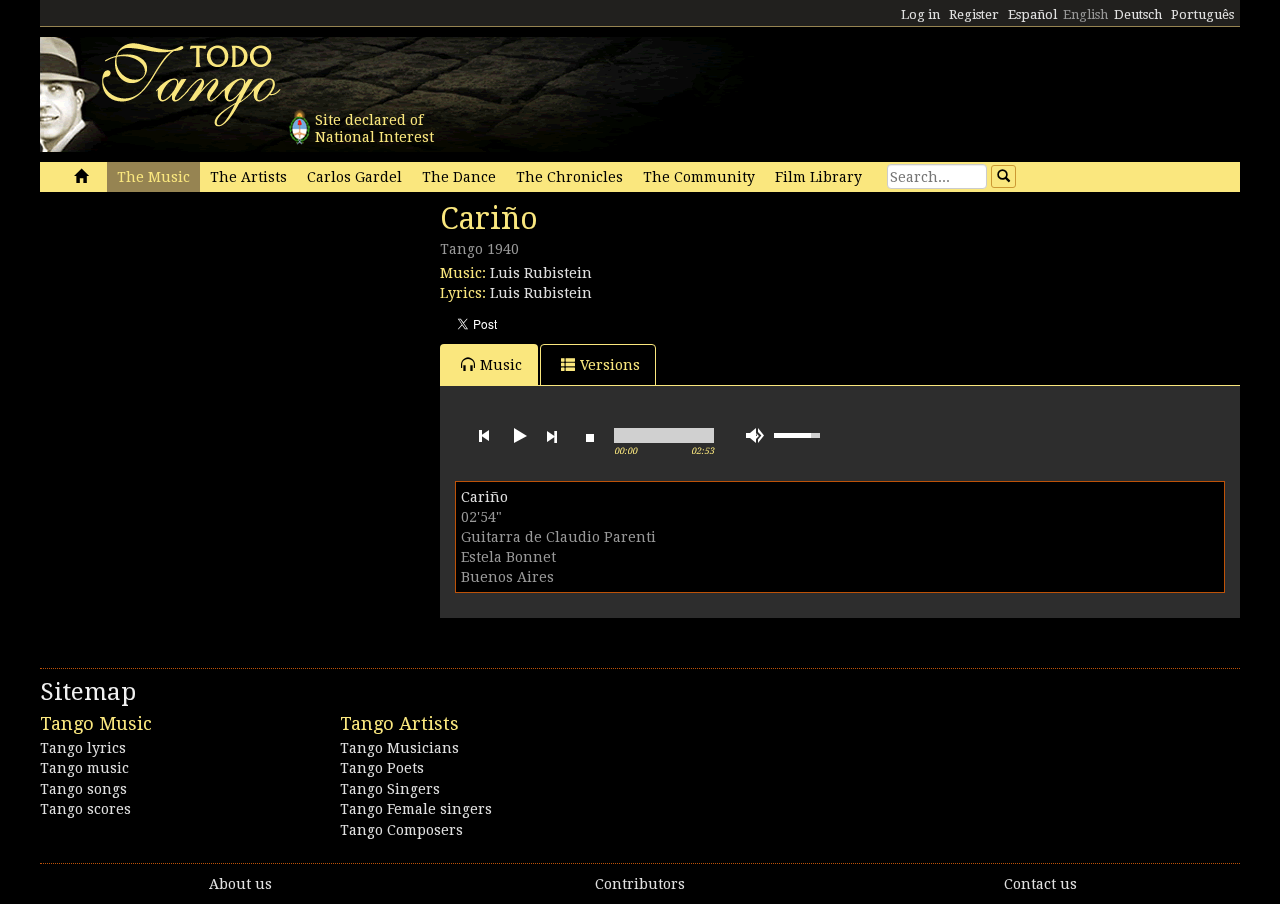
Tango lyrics (83, 748)
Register (974, 14)
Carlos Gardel (354, 177)
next (552, 436)
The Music (153, 177)
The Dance (459, 177)
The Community (699, 177)
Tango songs (83, 789)
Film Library (818, 177)
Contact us (1040, 884)
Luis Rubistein (541, 273)
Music (501, 365)
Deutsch (1138, 14)
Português (1202, 14)
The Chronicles (569, 177)
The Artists (248, 177)
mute (755, 435)
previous (484, 436)
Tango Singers (390, 789)
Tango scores (85, 809)
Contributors (640, 884)
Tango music (84, 768)
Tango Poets (382, 768)
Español (1032, 14)
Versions (610, 365)
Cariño (484, 497)
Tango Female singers (416, 809)
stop (590, 436)
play (518, 436)
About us (240, 884)
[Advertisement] (190, 338)
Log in (920, 14)
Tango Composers (401, 830)
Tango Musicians (399, 748)
